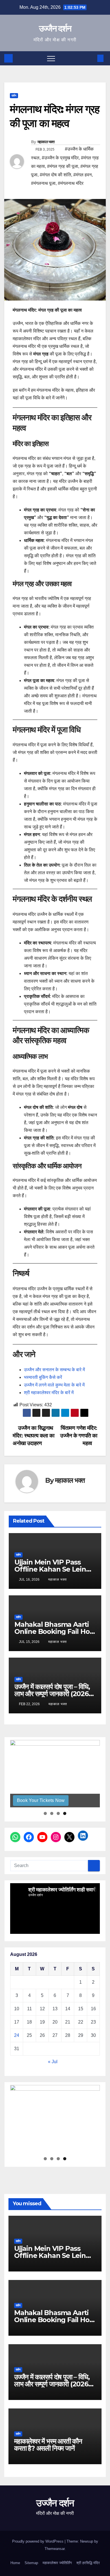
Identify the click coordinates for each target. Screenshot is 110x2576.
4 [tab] (65, 1813)
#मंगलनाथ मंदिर (71, 183)
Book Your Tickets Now (41, 1800)
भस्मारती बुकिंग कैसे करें (43, 1377)
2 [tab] (52, 1813)
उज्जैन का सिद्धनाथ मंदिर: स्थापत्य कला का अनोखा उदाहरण (33, 1436)
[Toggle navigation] (51, 58)
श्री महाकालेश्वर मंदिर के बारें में (49, 1393)
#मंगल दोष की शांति (55, 175)
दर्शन (14, 96)
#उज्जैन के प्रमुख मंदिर (60, 158)
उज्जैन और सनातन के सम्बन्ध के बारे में (54, 1370)
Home (15, 2563)
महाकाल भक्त (46, 142)
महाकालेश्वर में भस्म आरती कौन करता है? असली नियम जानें (48, 2445)
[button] (91, 58)
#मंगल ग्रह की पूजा (63, 166)
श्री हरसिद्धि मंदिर (88, 2563)
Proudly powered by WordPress (38, 2541)
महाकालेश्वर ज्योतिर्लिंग (57, 2563)
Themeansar (55, 2549)
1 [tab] (45, 1813)
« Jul (53, 2062)
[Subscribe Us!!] (55, 2119)
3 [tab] (58, 1813)
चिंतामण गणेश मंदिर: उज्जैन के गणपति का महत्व (79, 1436)
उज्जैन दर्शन (55, 28)
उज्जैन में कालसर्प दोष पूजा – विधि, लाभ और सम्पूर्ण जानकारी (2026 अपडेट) (52, 1694)
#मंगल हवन (82, 175)
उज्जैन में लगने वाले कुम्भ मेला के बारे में (54, 1385)
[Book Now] (55, 1774)
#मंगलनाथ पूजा (43, 183)
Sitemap (31, 2563)
